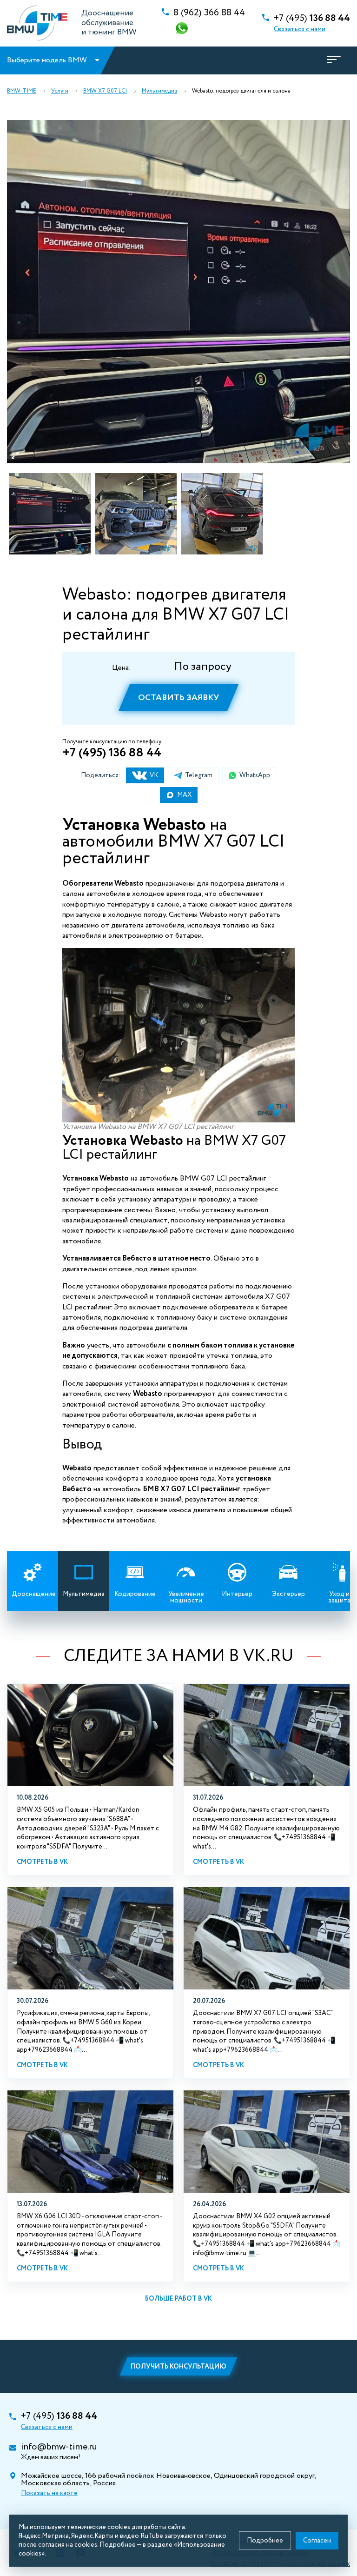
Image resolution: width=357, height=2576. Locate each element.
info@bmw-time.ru (59, 2447)
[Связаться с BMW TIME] (183, 29)
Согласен (317, 2541)
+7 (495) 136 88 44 (112, 753)
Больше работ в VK (178, 2299)
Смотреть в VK (42, 1862)
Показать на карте (49, 2493)
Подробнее (265, 2541)
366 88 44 (209, 13)
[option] (178, 292)
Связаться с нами (300, 29)
